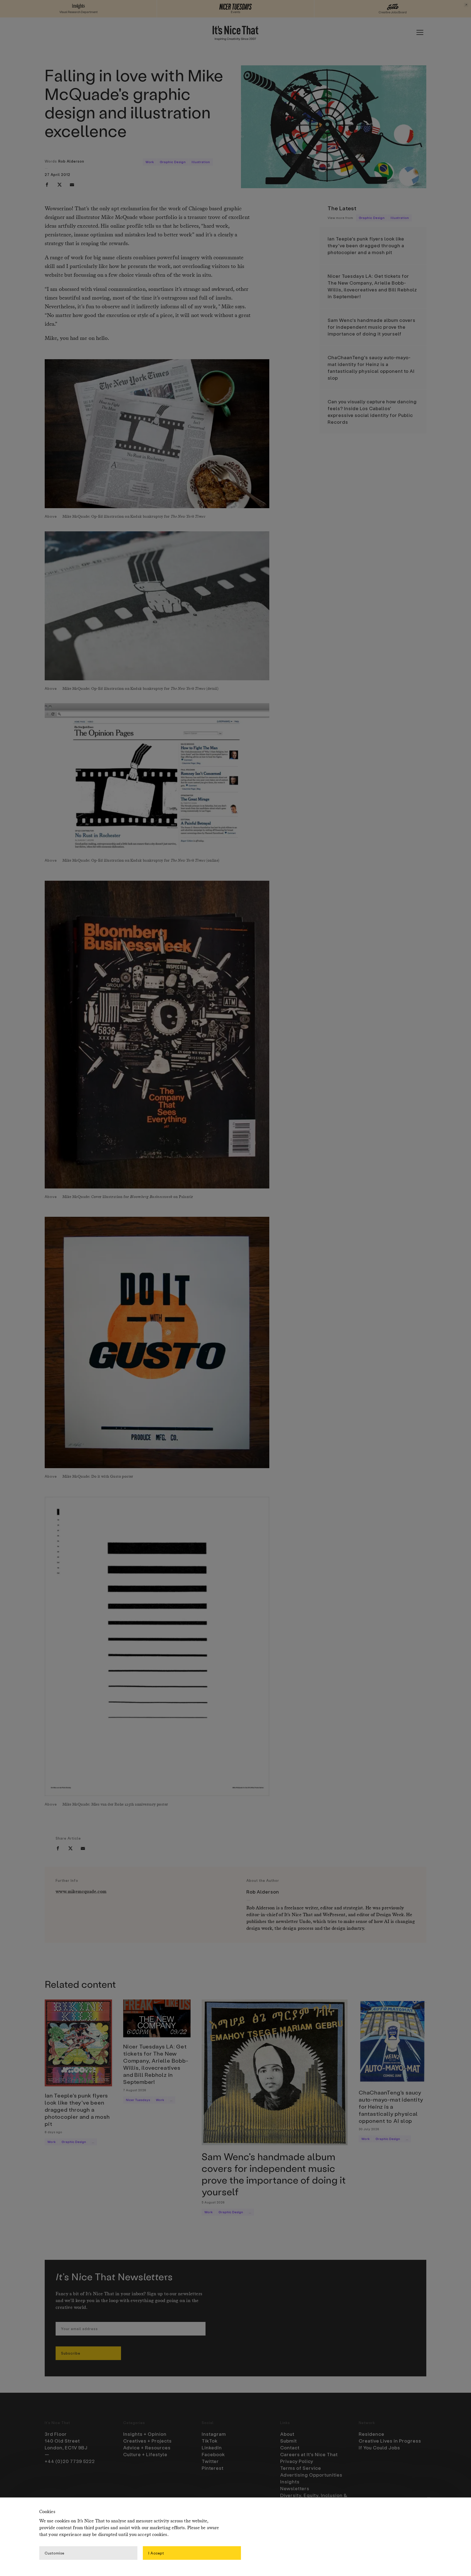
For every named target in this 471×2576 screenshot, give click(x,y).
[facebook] (47, 185)
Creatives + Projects (147, 2441)
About (287, 2434)
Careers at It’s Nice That (309, 2454)
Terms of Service (301, 2468)
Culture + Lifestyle (145, 2454)
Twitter (210, 2461)
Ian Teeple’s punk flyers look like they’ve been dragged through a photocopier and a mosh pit (366, 245)
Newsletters (295, 2488)
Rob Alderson (71, 161)
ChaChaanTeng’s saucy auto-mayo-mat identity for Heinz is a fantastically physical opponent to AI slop (371, 368)
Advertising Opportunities (311, 2475)
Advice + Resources (147, 2447)
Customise (55, 2553)
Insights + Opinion (145, 2434)
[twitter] (59, 185)
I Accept (156, 2553)
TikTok (210, 2441)
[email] (72, 185)
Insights (290, 2482)
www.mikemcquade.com (81, 1892)
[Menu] (420, 32)
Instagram (214, 2434)
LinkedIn (212, 2447)
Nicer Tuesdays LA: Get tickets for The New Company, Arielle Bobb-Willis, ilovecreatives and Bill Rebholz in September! (372, 286)
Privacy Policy (297, 2461)
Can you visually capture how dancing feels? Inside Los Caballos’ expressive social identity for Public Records (372, 412)
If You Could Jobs (379, 2447)
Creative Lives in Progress (390, 2441)
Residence (372, 2434)
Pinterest (213, 2468)
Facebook (213, 2454)
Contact (290, 2447)
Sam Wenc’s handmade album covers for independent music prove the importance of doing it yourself (372, 327)
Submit (289, 2441)
